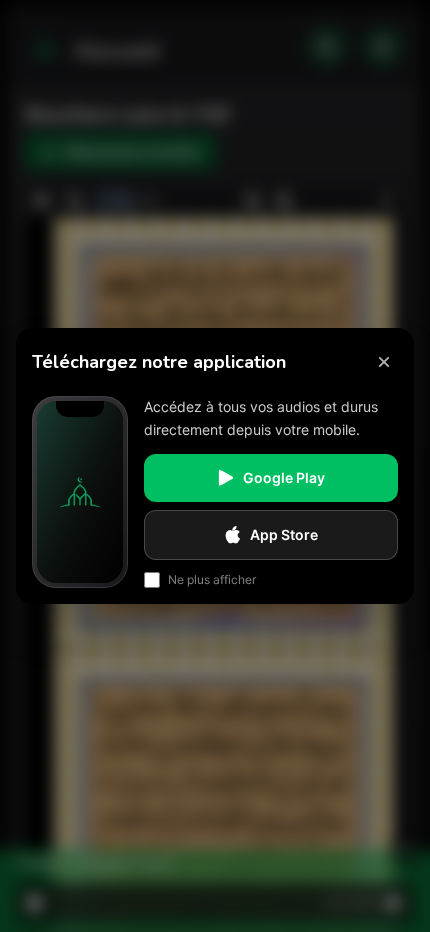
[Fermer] (384, 362)
